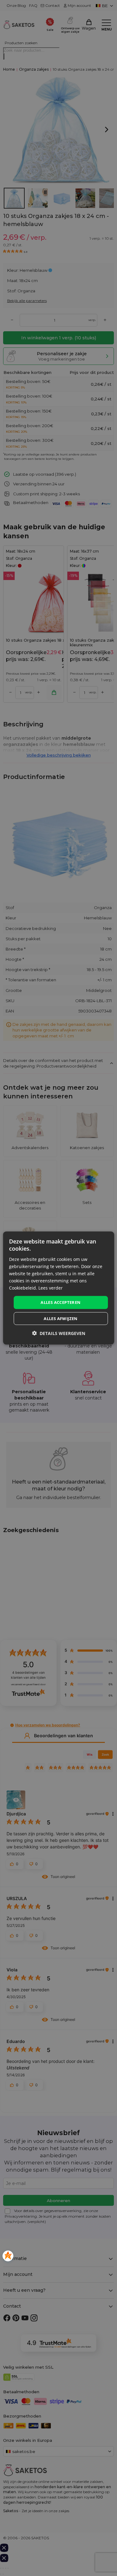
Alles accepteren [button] (61, 1302)
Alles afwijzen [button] (61, 1318)
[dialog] (58, 1288)
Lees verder (51, 1288)
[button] (59, 1333)
